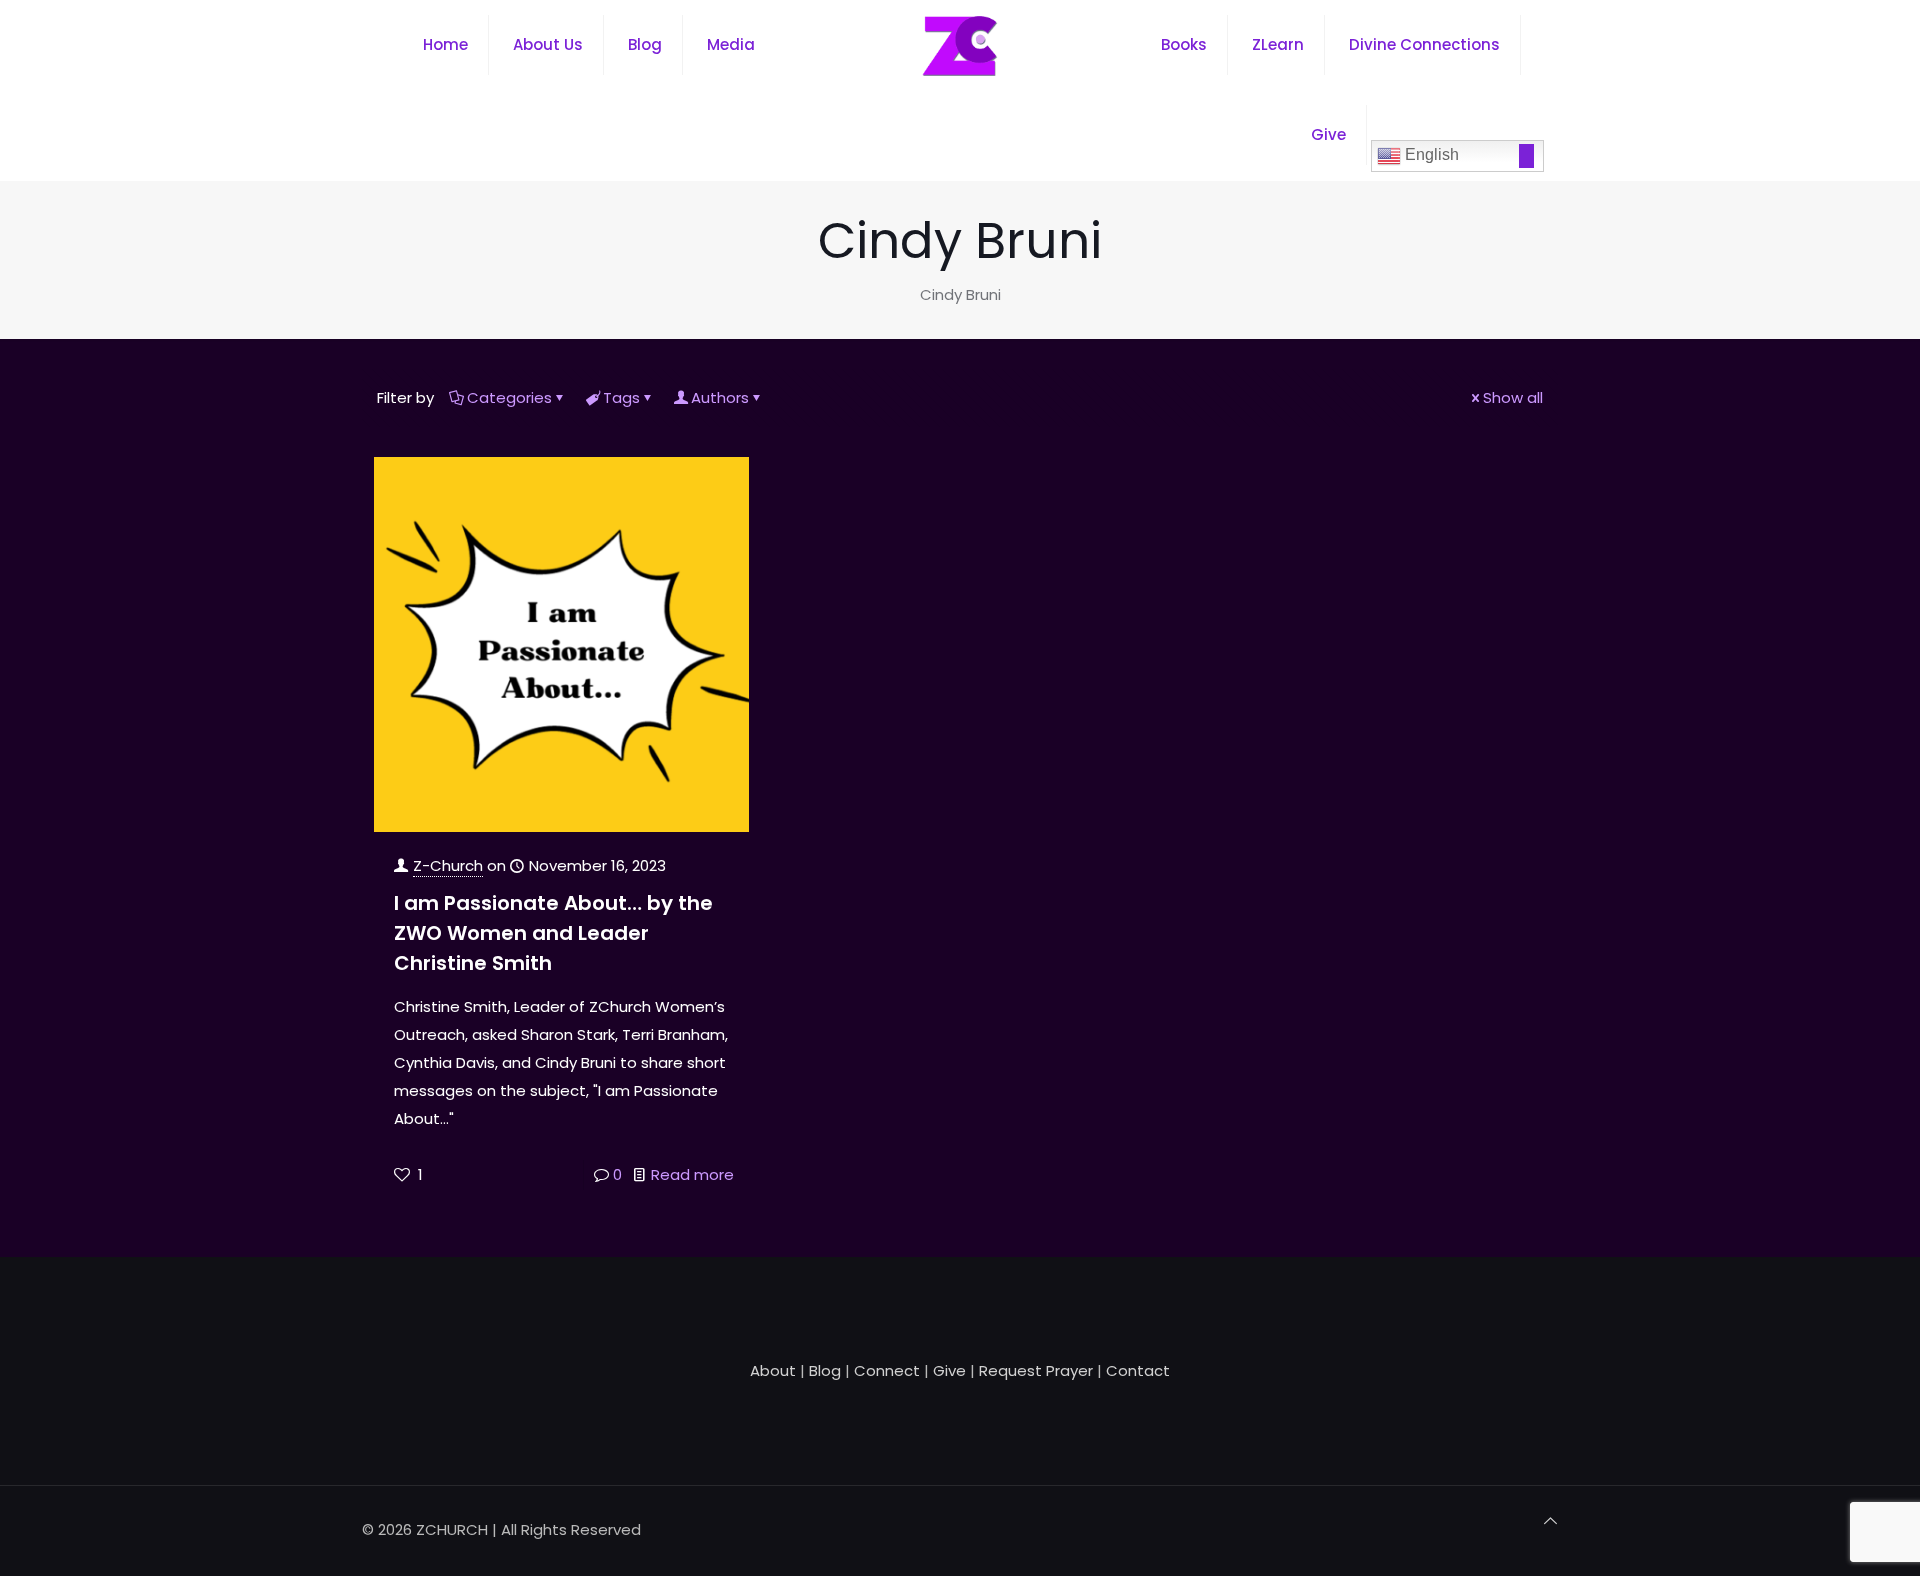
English (1430, 154)
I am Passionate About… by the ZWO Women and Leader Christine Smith (553, 933)
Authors (720, 397)
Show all (1513, 397)
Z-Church (448, 865)
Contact (1138, 1370)
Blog (825, 1370)
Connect (887, 1370)
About (773, 1370)
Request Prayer (1036, 1370)
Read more (692, 1174)
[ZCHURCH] (959, 45)
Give (949, 1370)
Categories (509, 397)
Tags (621, 397)
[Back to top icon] (1550, 1521)
